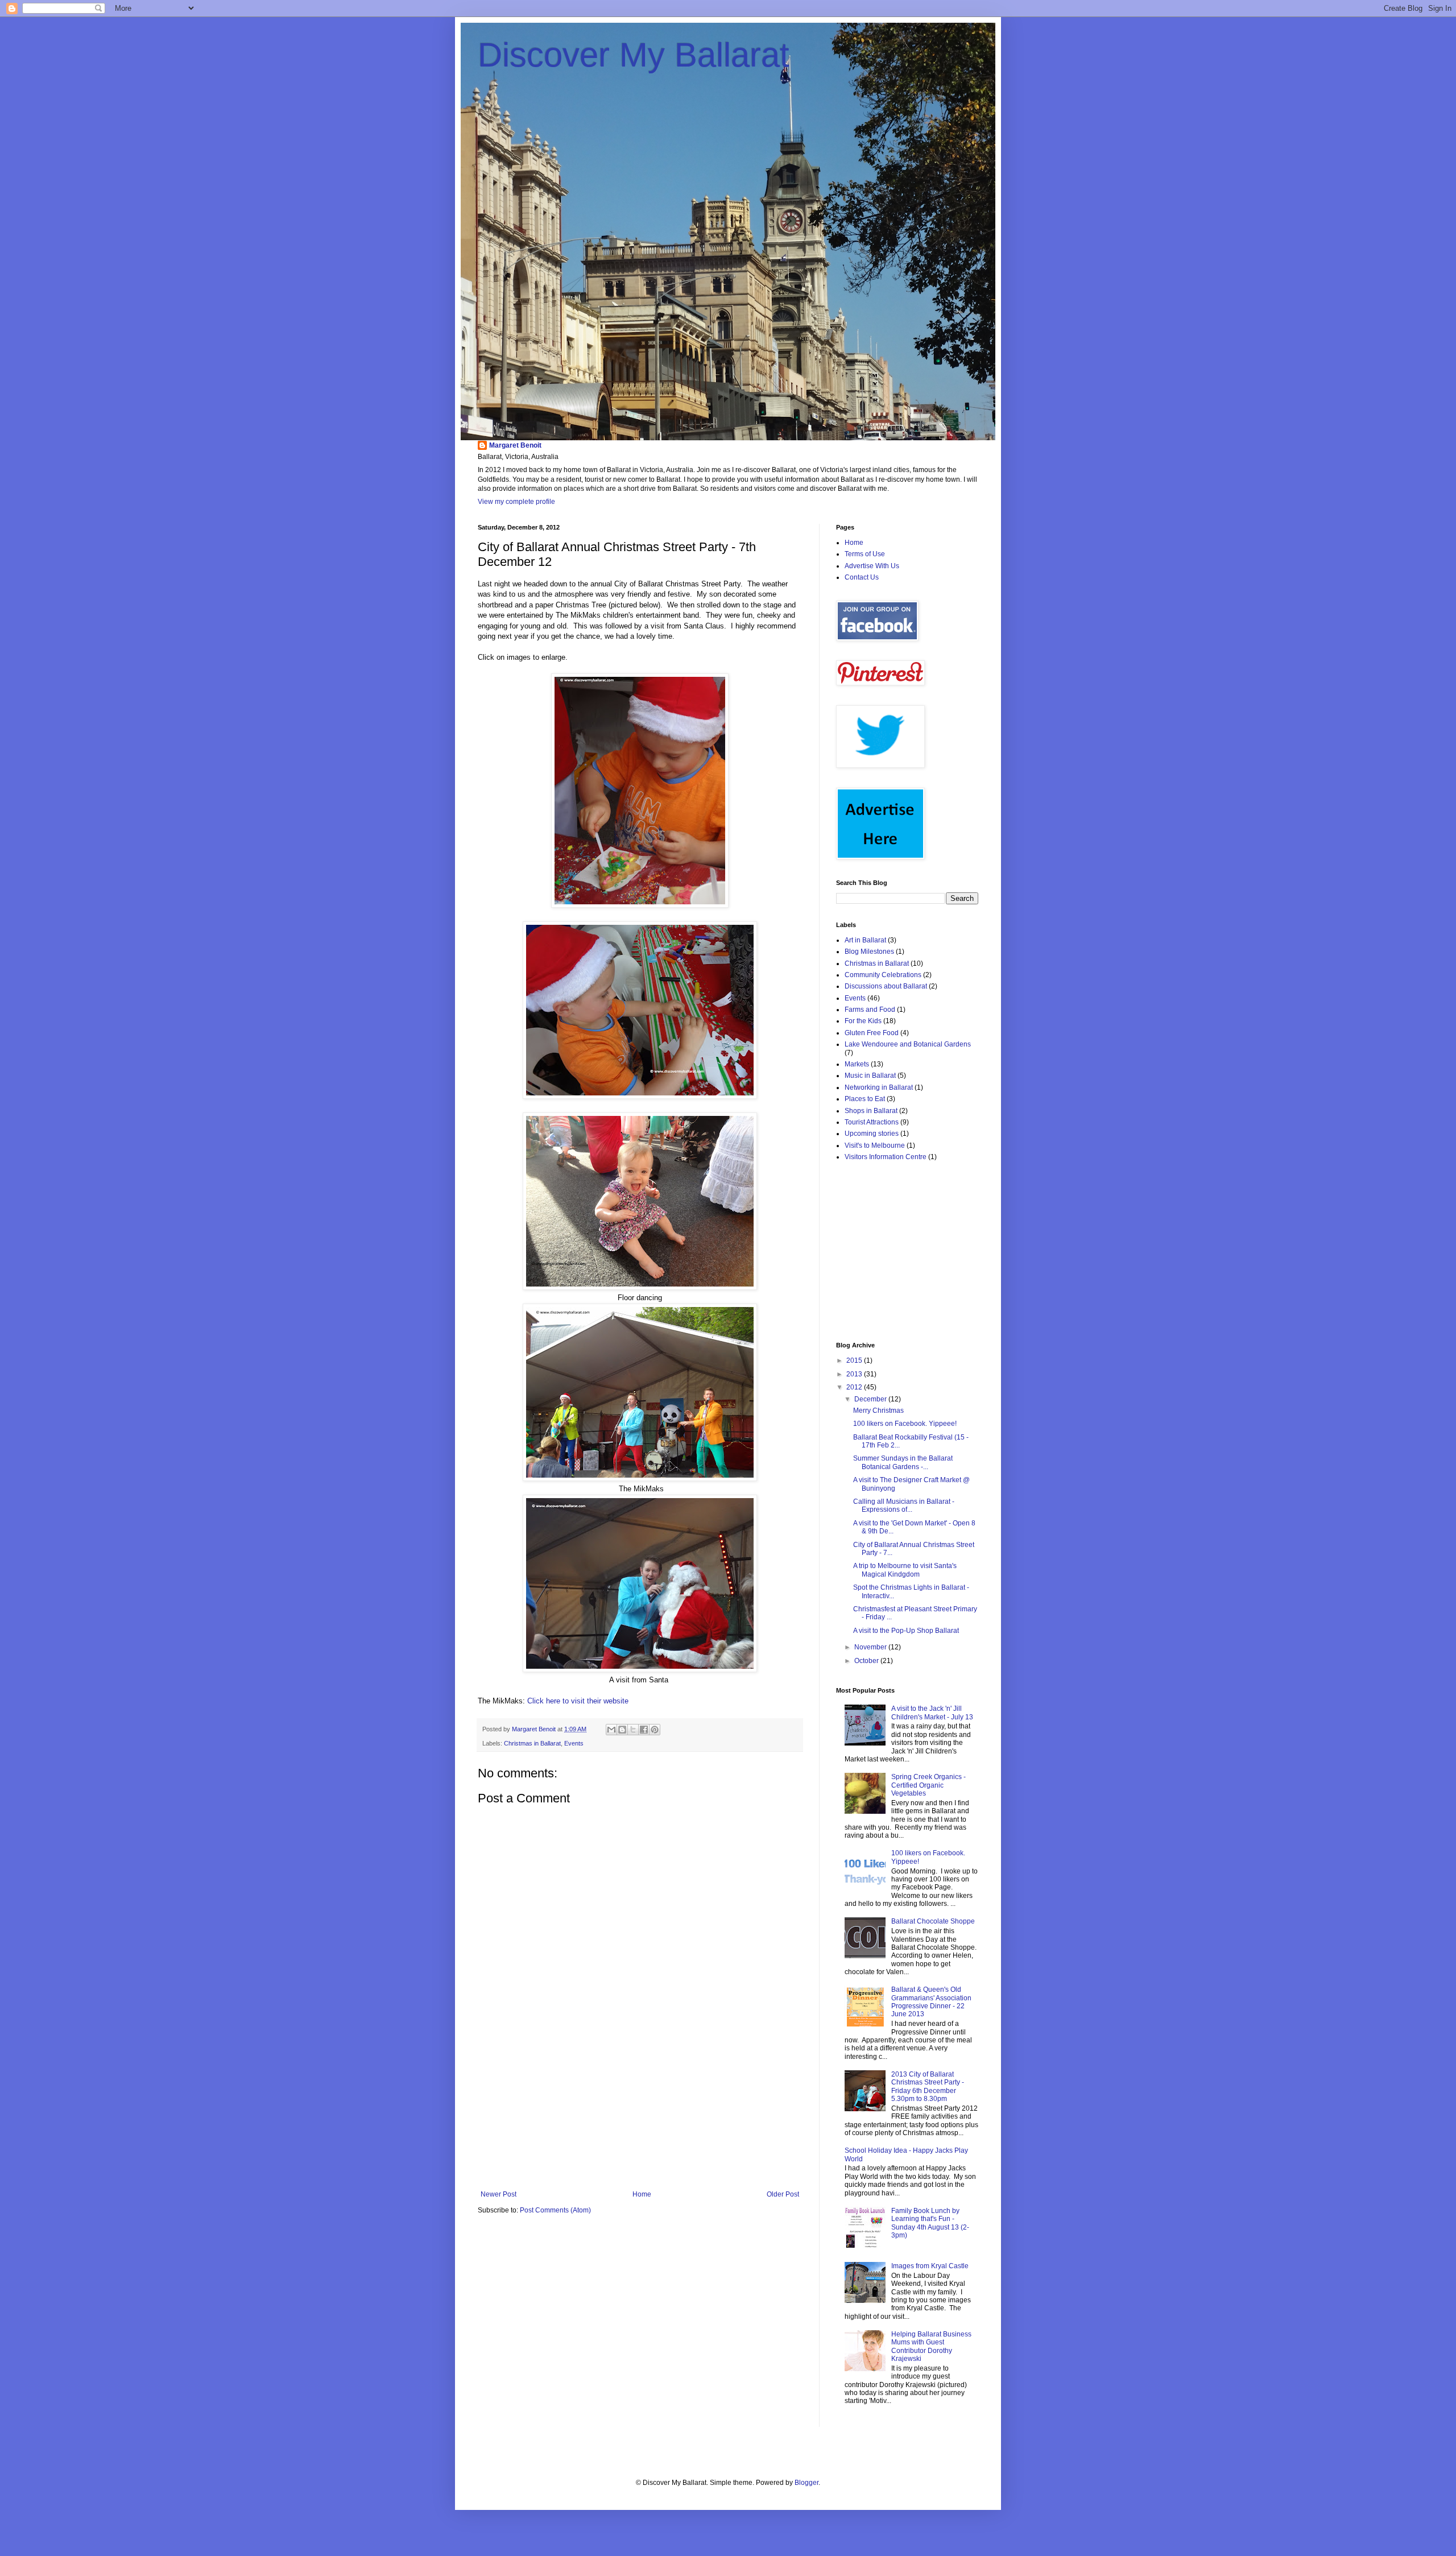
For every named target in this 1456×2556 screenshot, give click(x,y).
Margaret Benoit (515, 445)
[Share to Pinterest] (655, 1730)
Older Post (783, 2194)
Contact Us (862, 577)
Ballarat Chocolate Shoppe (933, 1921)
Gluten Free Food (872, 1033)
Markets (857, 1064)
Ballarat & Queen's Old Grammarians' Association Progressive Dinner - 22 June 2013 (931, 2002)
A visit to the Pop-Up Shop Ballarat (906, 1631)
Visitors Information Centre (886, 1157)
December (871, 1399)
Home (642, 2194)
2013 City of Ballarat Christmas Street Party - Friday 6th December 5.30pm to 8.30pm (928, 2086)
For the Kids (863, 1021)
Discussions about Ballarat (886, 986)
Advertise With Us (872, 566)
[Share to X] (633, 1730)
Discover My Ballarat (634, 55)
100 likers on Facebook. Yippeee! (905, 1424)
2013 (855, 1374)
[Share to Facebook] (644, 1730)
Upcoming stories (872, 1134)
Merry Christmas (878, 1411)
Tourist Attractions (872, 1122)
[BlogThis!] (622, 1730)
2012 (855, 1387)
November (871, 1647)
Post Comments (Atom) (555, 2210)
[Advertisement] (640, 2119)
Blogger (806, 2483)
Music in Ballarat (870, 1076)
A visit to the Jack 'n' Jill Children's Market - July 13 (932, 1713)
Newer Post (499, 2194)
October (867, 1661)
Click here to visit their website (578, 1701)
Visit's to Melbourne (875, 1145)
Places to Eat (865, 1099)
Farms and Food (870, 1010)
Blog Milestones (869, 952)
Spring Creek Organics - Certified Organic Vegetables (928, 1785)
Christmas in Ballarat (532, 1743)
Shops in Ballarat (871, 1111)
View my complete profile (516, 502)
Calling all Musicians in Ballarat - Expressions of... (904, 1506)
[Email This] (611, 1730)
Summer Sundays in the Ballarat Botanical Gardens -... (903, 1462)
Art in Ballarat (865, 940)
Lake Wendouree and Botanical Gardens (908, 1044)
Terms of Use (865, 554)
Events (574, 1743)
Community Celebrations (883, 975)
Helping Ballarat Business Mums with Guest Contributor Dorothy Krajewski (931, 2346)
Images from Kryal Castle (930, 2266)
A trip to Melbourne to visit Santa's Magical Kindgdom (905, 1570)
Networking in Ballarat (879, 1087)
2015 (855, 1360)
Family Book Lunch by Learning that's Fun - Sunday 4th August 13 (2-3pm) (930, 2223)
